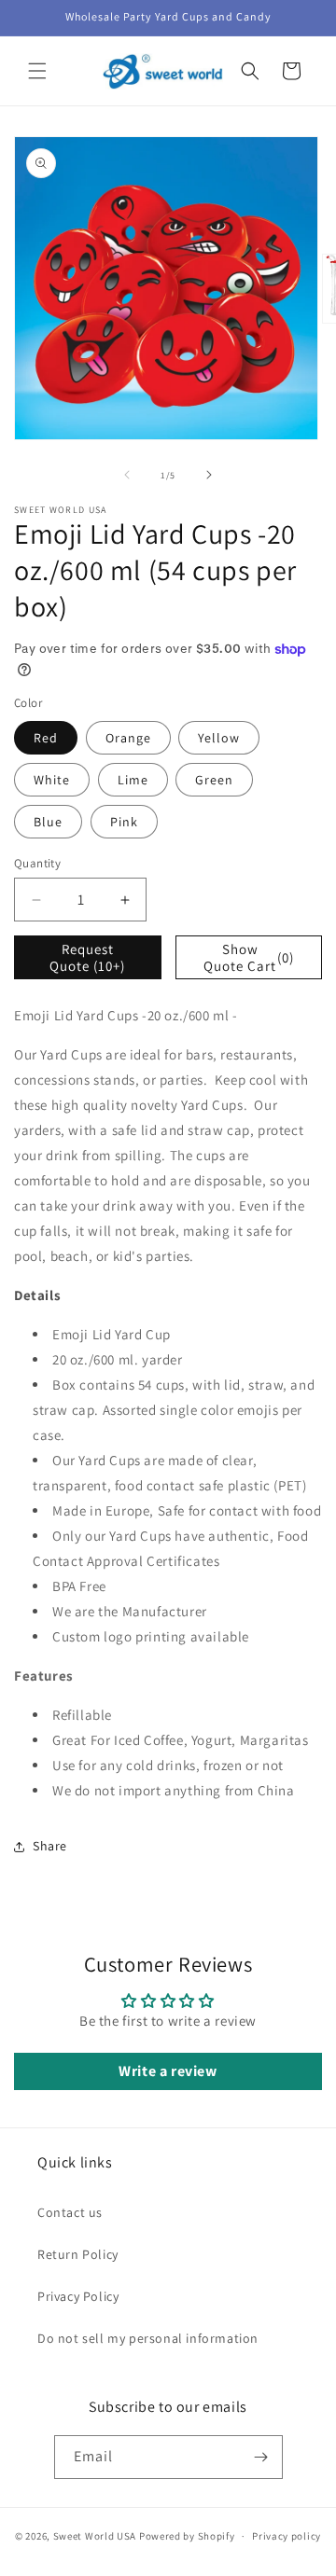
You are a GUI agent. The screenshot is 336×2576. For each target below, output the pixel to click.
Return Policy (78, 2254)
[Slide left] (127, 475)
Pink (124, 822)
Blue (48, 822)
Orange (128, 738)
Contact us (70, 2212)
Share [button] (50, 1846)
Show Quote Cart (249, 957)
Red (46, 738)
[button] (37, 71)
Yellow (219, 738)
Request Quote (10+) (87, 957)
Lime (133, 780)
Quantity (37, 863)
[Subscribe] (261, 2457)
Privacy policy (287, 2536)
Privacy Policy (78, 2296)
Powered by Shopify (187, 2536)
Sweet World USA (95, 2536)
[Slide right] (209, 475)
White (52, 780)
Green (214, 780)
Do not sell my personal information (148, 2338)
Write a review (168, 2071)
